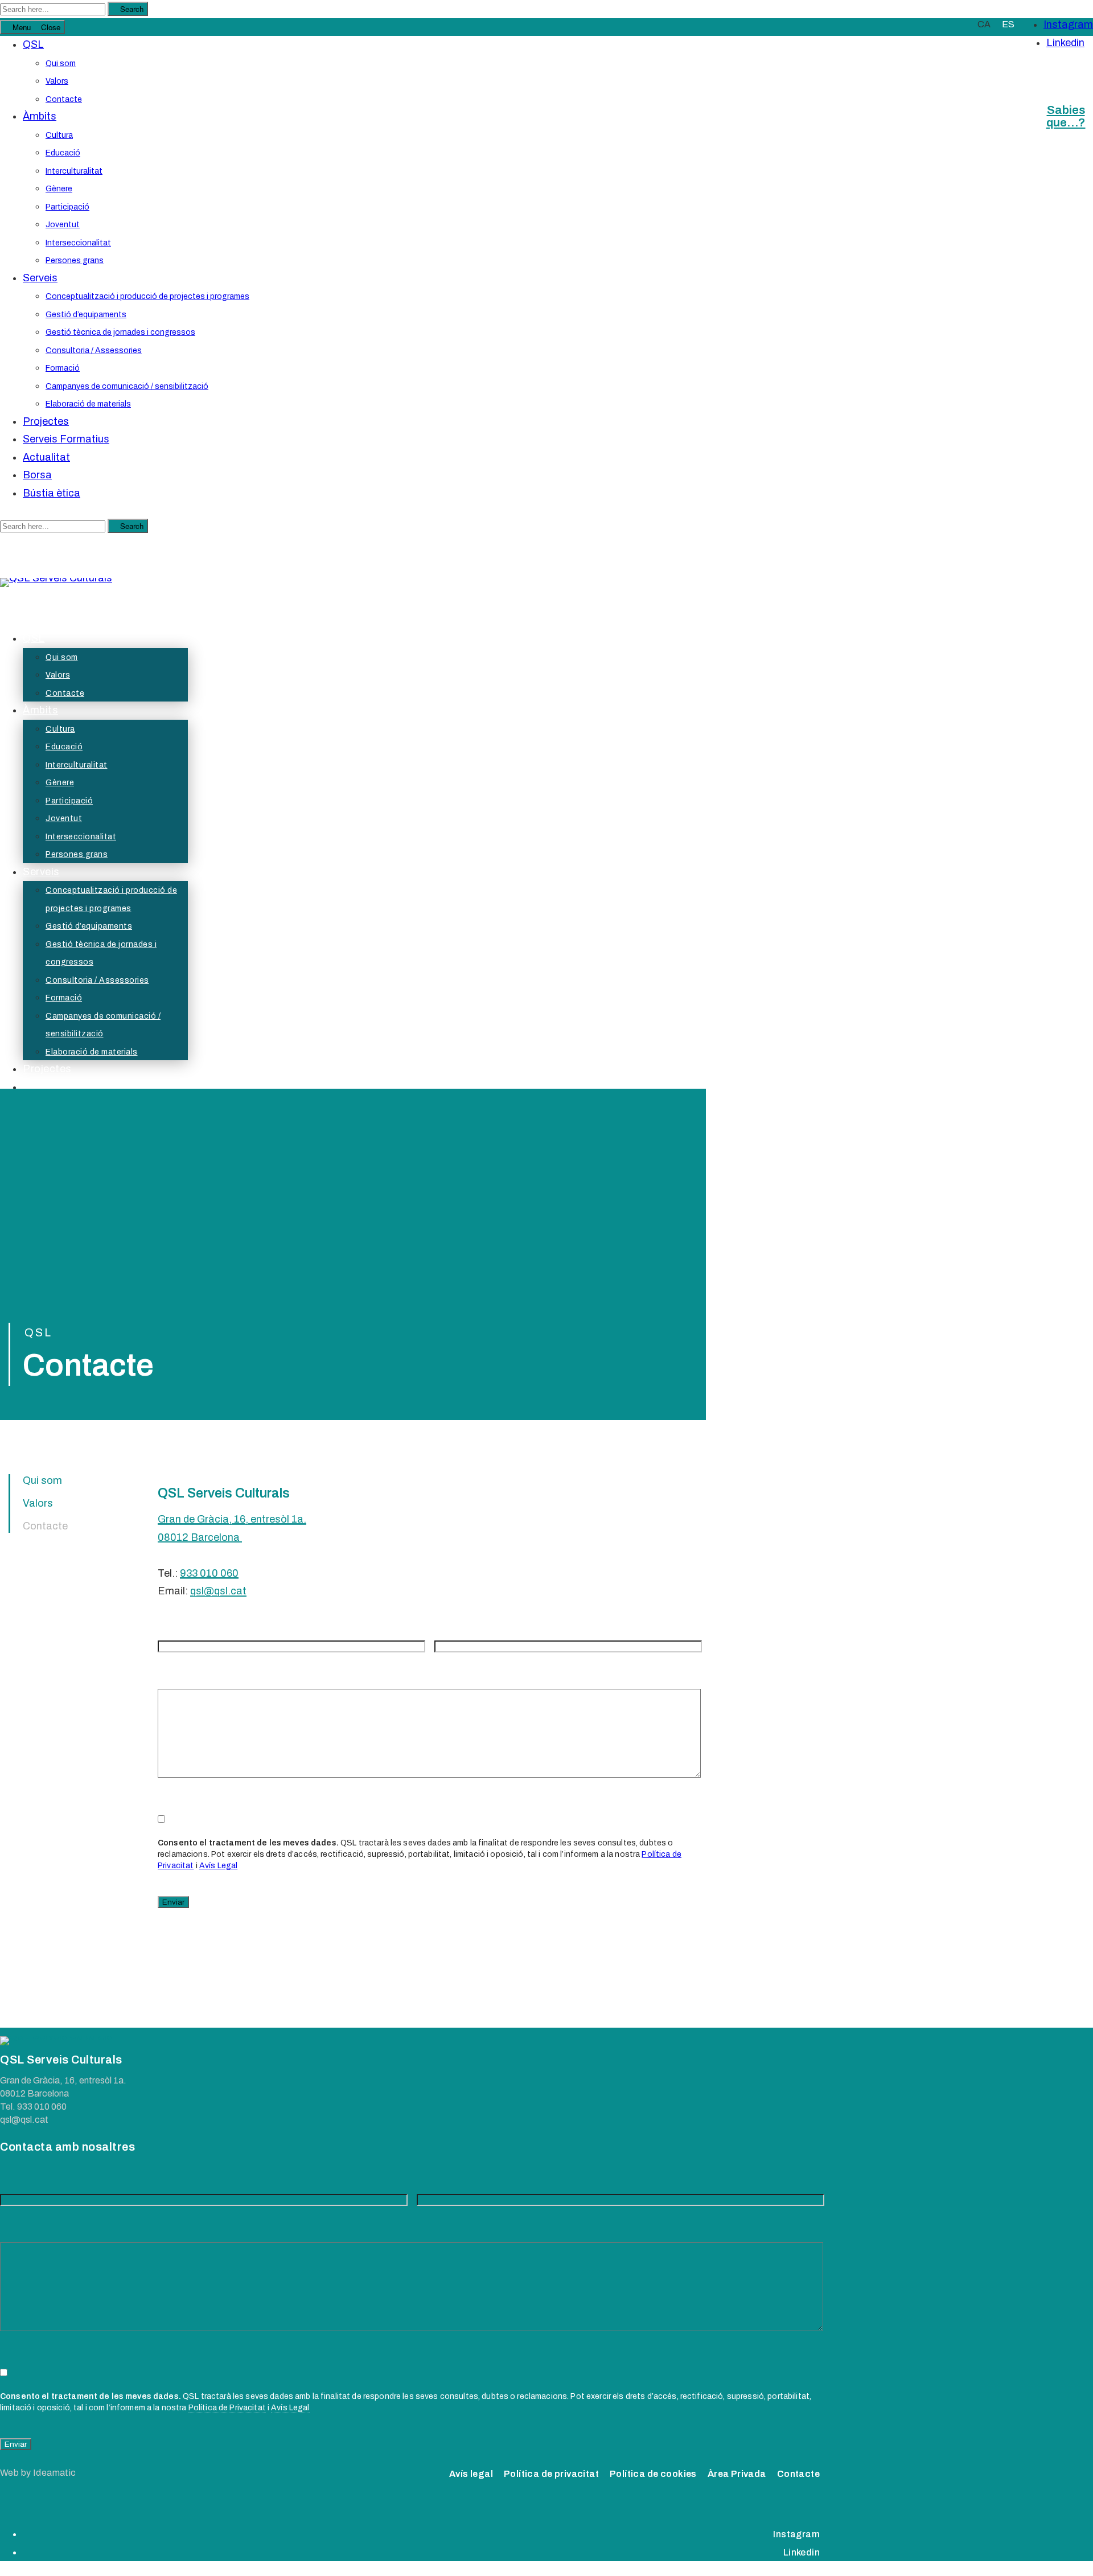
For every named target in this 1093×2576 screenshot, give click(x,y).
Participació (67, 207)
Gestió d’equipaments (86, 315)
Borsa (37, 475)
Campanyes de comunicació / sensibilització (127, 386)
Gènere (59, 189)
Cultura (59, 135)
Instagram (1068, 24)
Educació (63, 153)
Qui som (61, 63)
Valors (57, 81)
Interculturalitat (74, 171)
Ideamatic (55, 2473)
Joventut (63, 225)
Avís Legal (218, 1866)
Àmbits (40, 116)
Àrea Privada (737, 2474)
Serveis (40, 278)
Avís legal (471, 2474)
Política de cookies (653, 2474)
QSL (33, 44)
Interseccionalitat (78, 243)
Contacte (64, 99)
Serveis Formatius (66, 439)
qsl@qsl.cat (218, 1591)
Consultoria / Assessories (94, 350)
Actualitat (46, 457)
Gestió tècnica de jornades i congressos (120, 332)
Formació (63, 368)
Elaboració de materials (88, 404)
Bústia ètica (52, 493)
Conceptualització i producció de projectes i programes (147, 296)
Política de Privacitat (227, 2408)
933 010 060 (209, 1573)
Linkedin (1065, 43)
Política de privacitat (551, 2474)
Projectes (46, 421)
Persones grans (75, 261)
